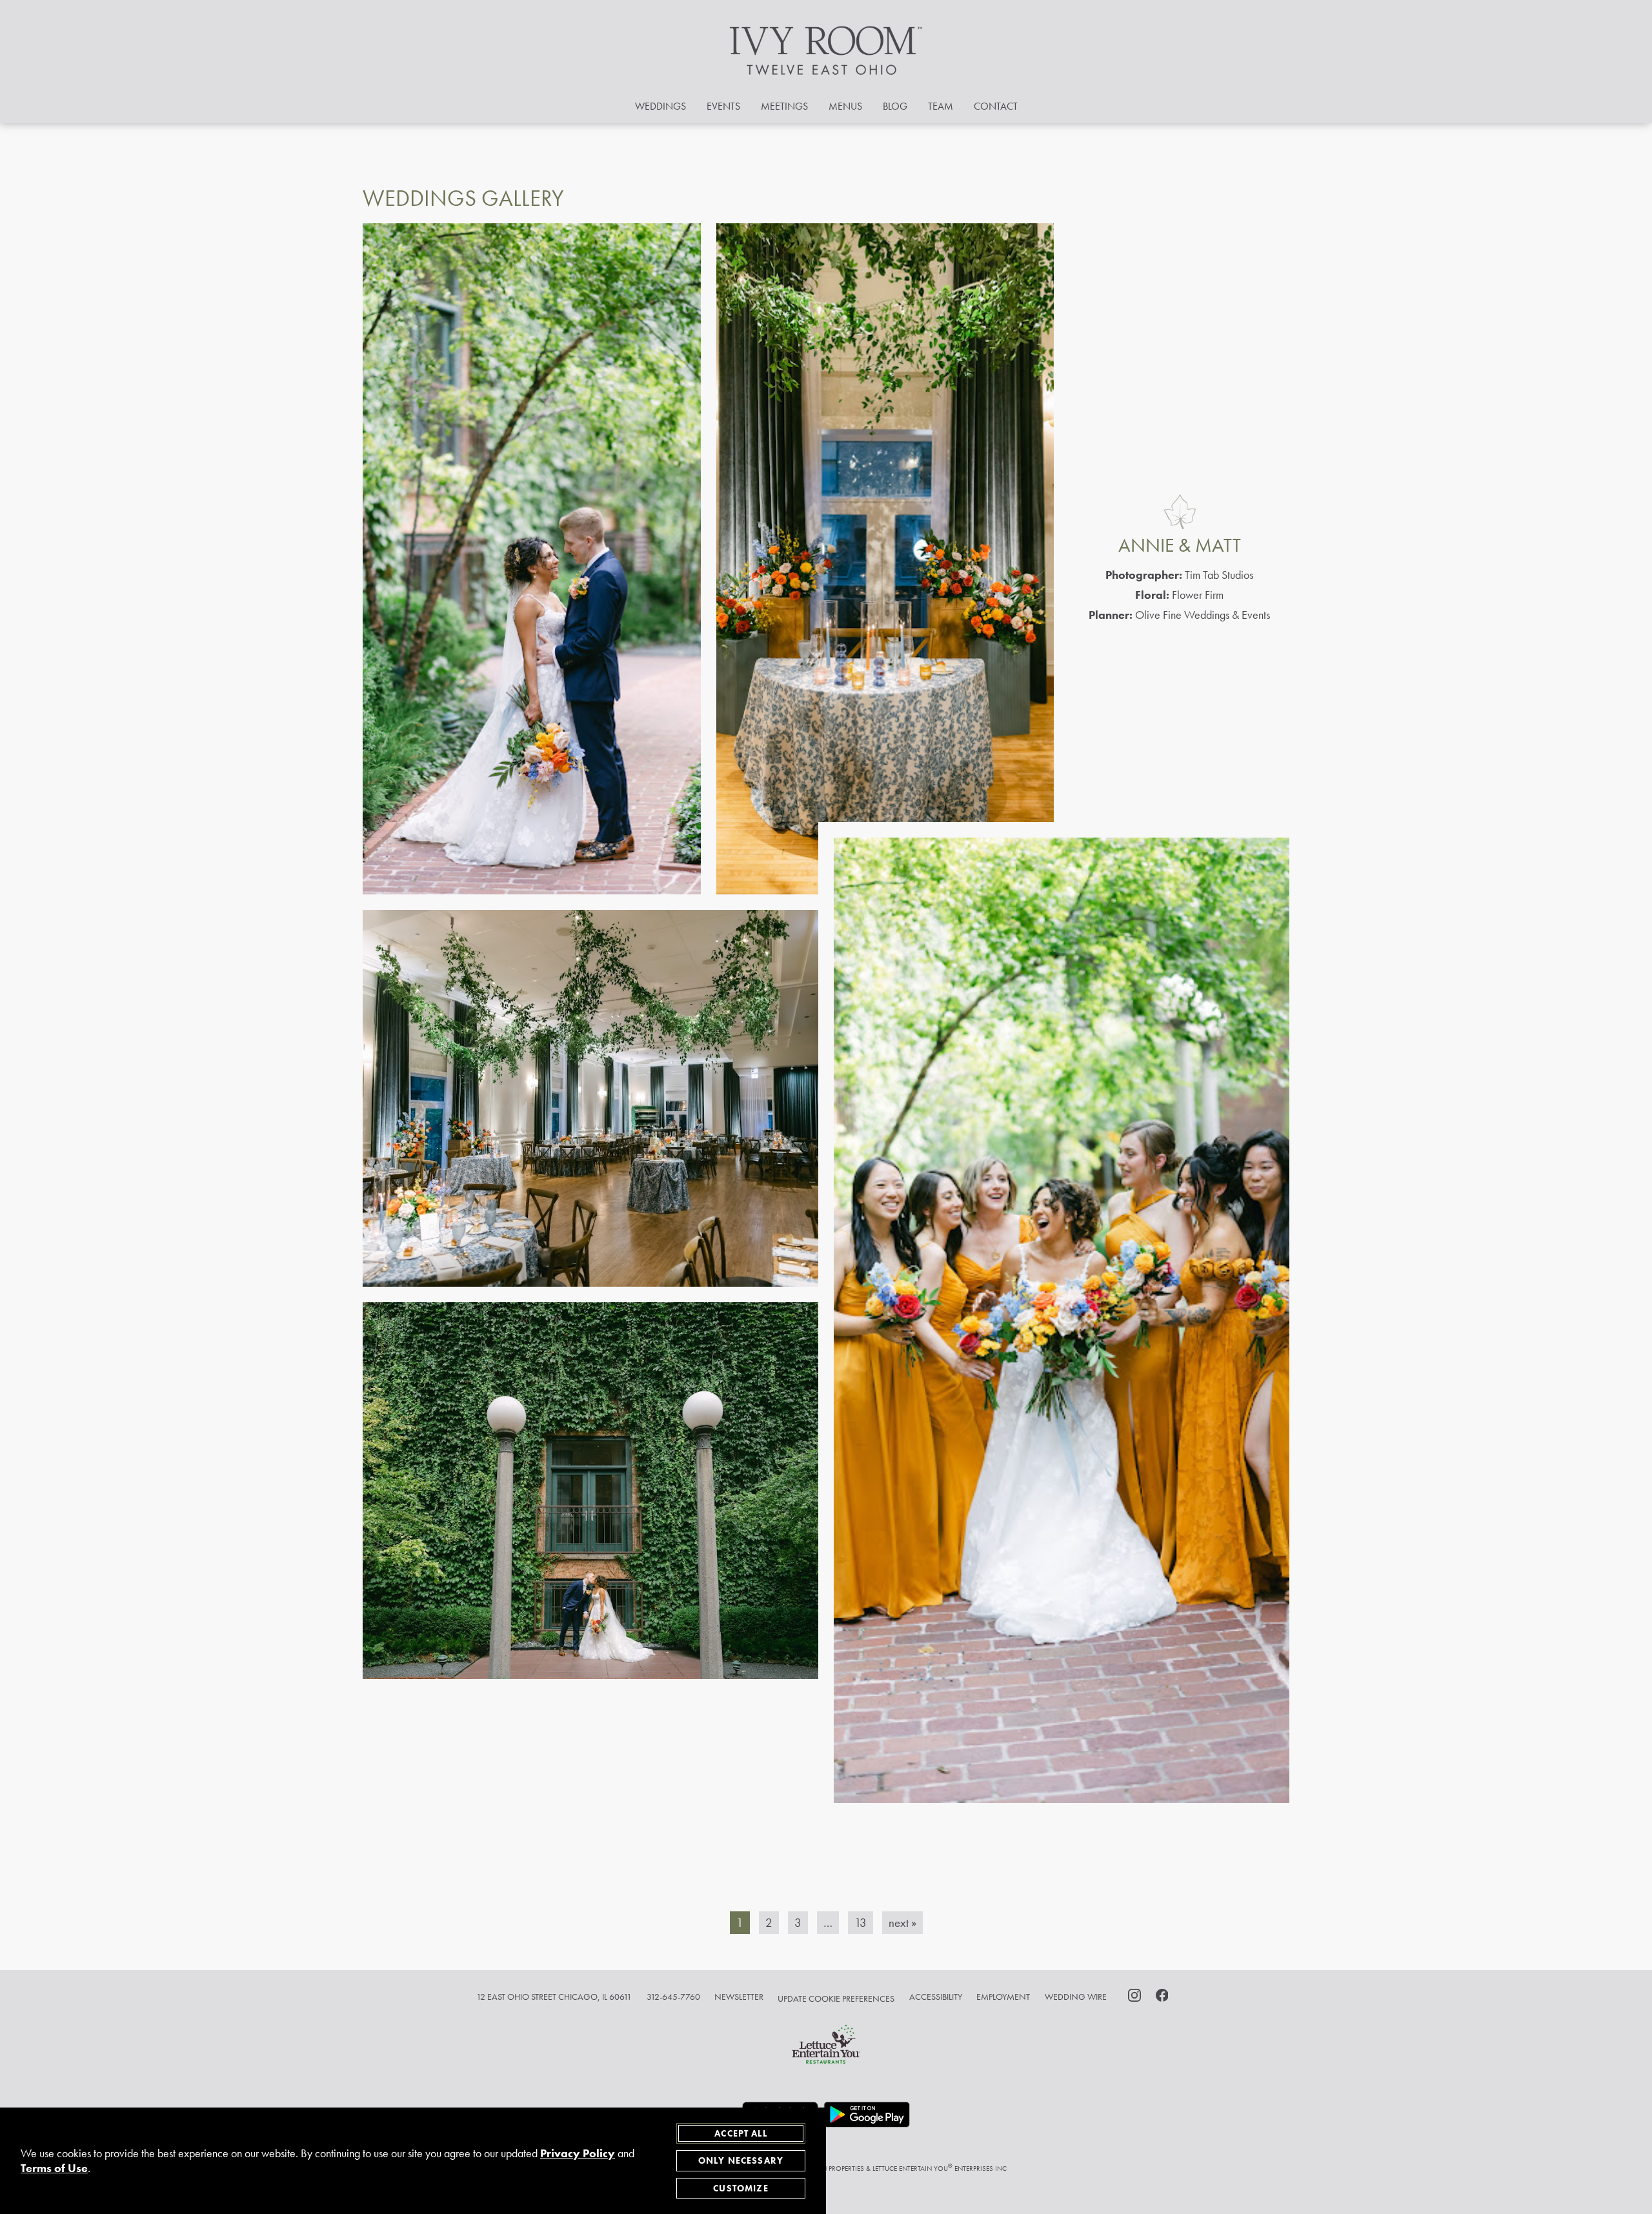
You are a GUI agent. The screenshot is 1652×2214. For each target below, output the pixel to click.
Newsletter (739, 1997)
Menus (845, 106)
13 (861, 1923)
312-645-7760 (673, 1997)
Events (723, 106)
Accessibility (936, 1997)
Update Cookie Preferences (836, 1998)
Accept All (741, 2133)
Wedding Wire (1076, 1997)
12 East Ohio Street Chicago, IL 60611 (554, 1997)
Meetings (784, 106)
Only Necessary (741, 2160)
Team (941, 106)
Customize (740, 2188)
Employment (1003, 1997)
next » (902, 1923)
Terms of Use (54, 2168)
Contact (996, 106)
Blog (895, 106)
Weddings (660, 106)
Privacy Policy (578, 2153)
